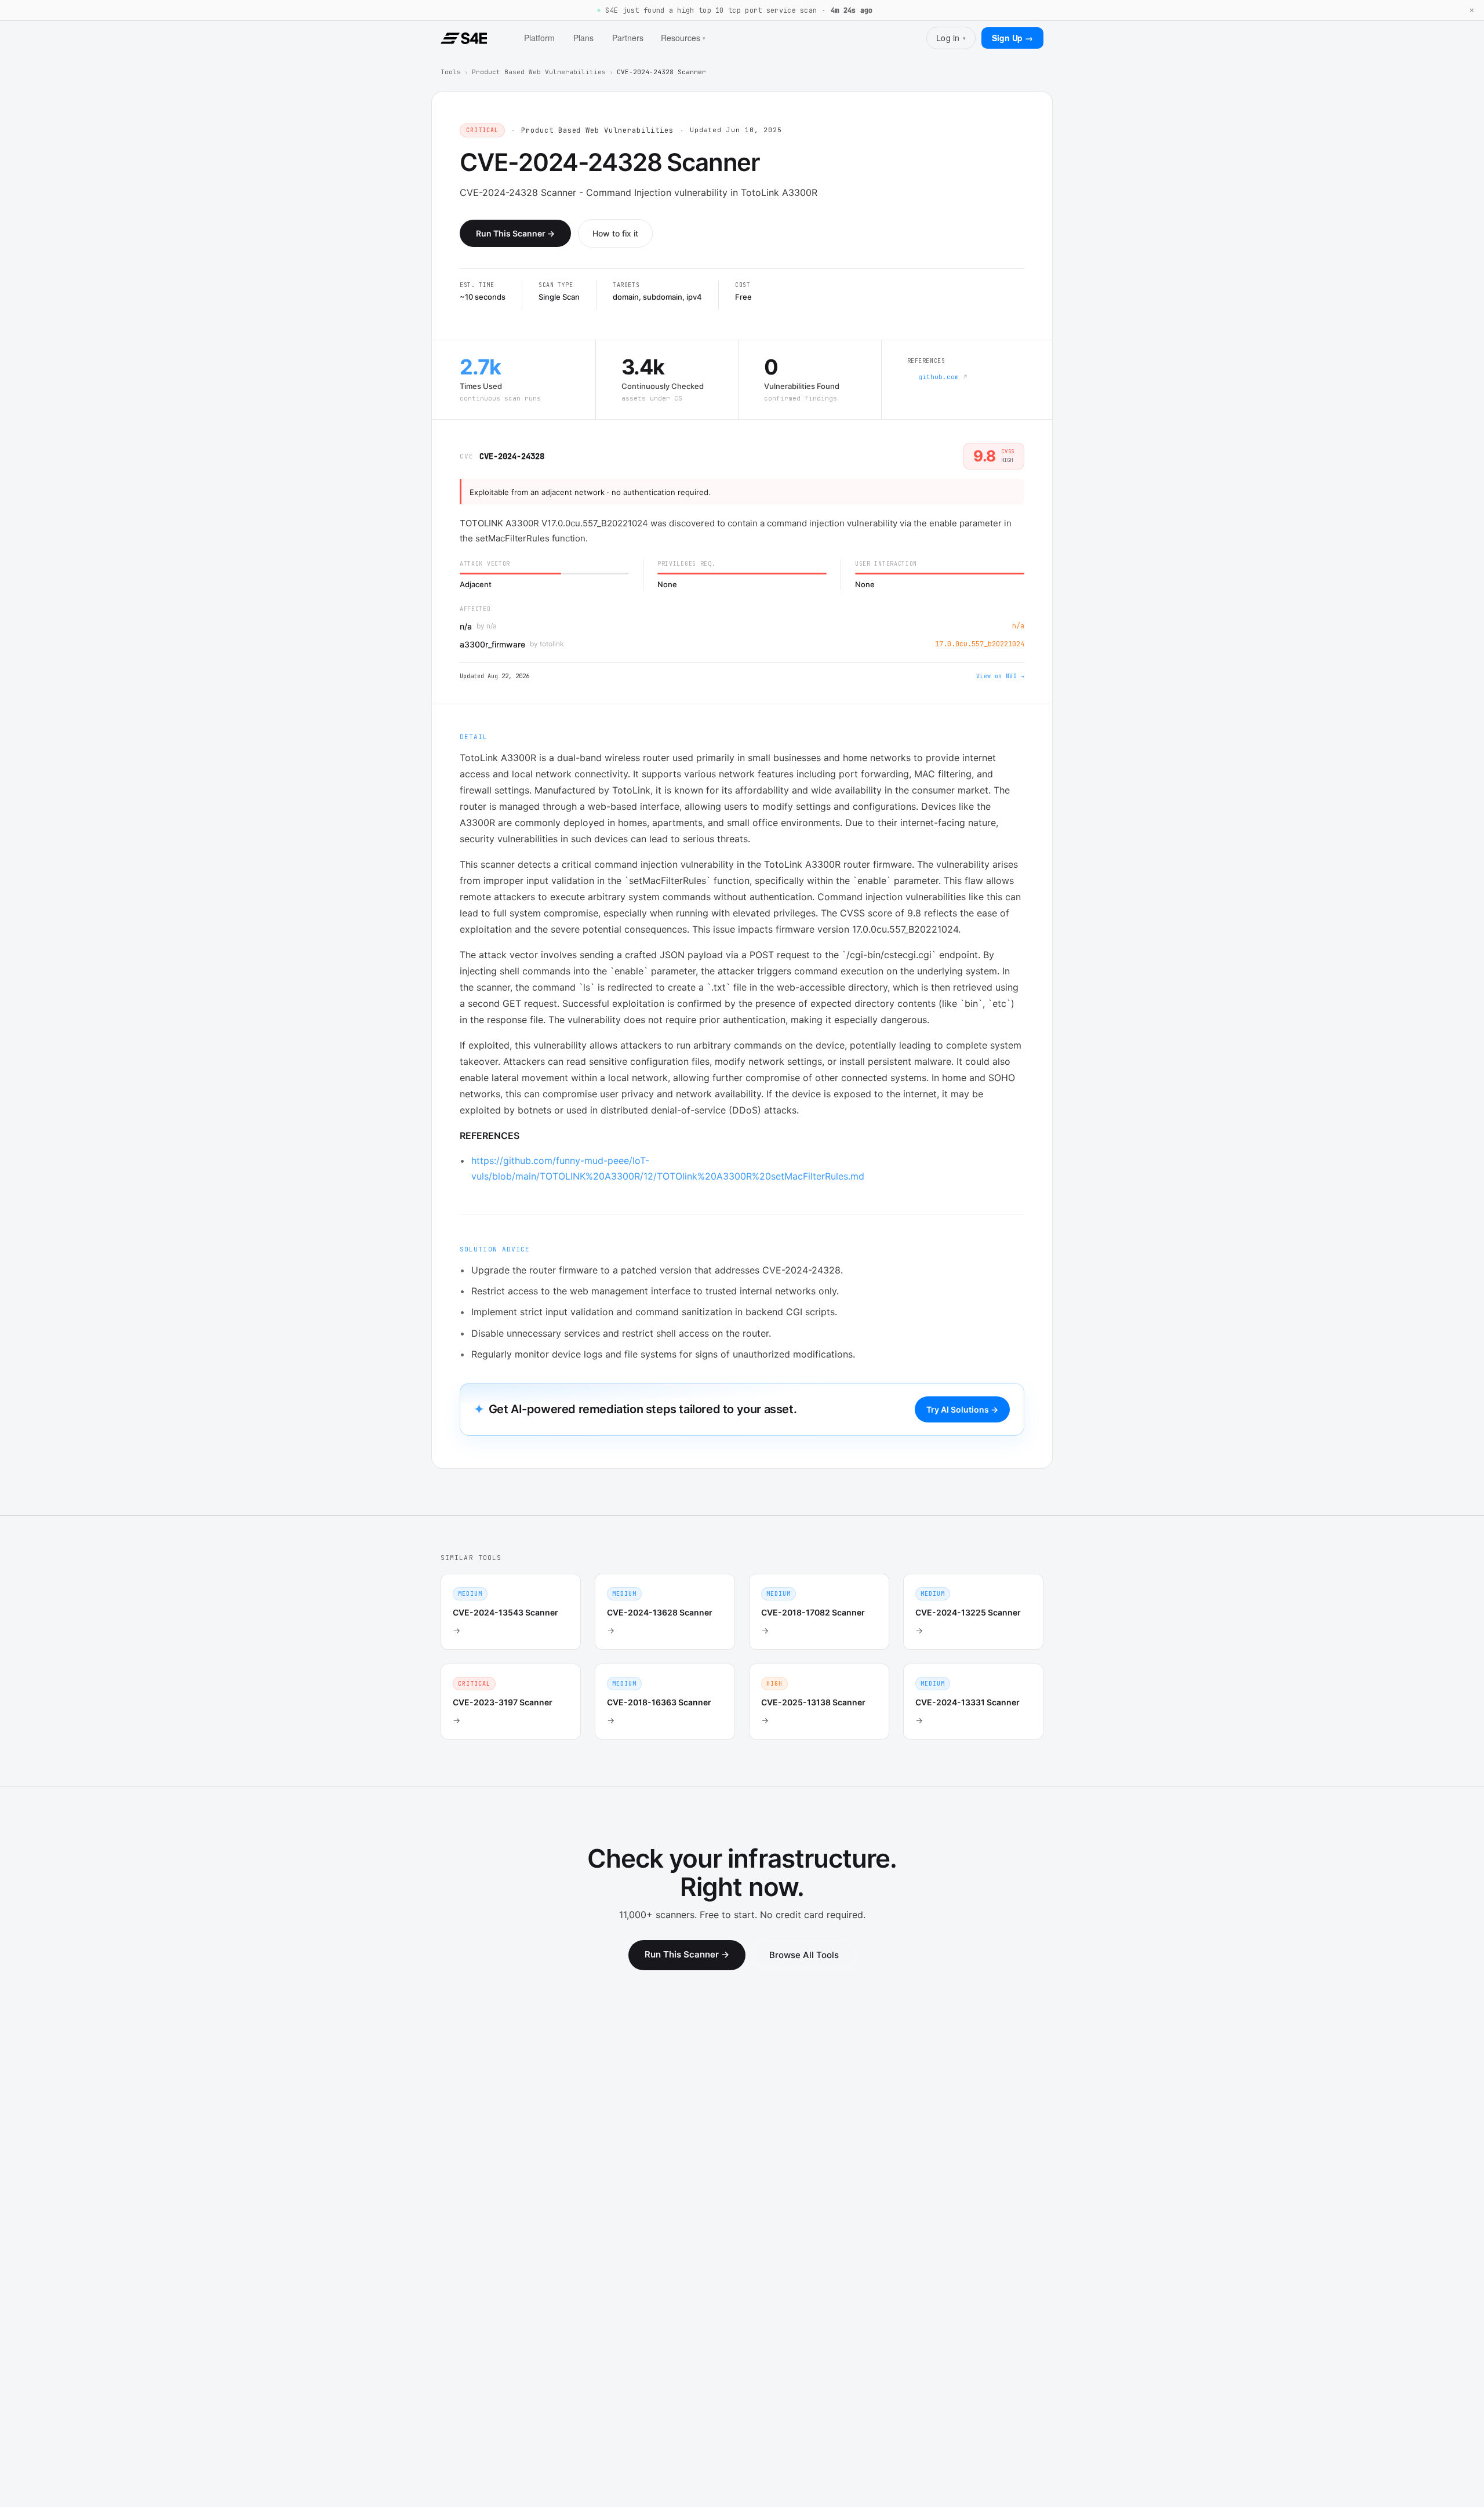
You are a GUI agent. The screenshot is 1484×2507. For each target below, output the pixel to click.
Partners (628, 38)
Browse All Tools (804, 1955)
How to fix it (615, 233)
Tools (451, 72)
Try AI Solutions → (962, 1409)
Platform (539, 38)
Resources (683, 38)
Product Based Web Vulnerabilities (539, 72)
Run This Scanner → (515, 233)
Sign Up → (1012, 38)
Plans (583, 38)
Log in (951, 38)
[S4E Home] (464, 38)
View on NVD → (1000, 676)
